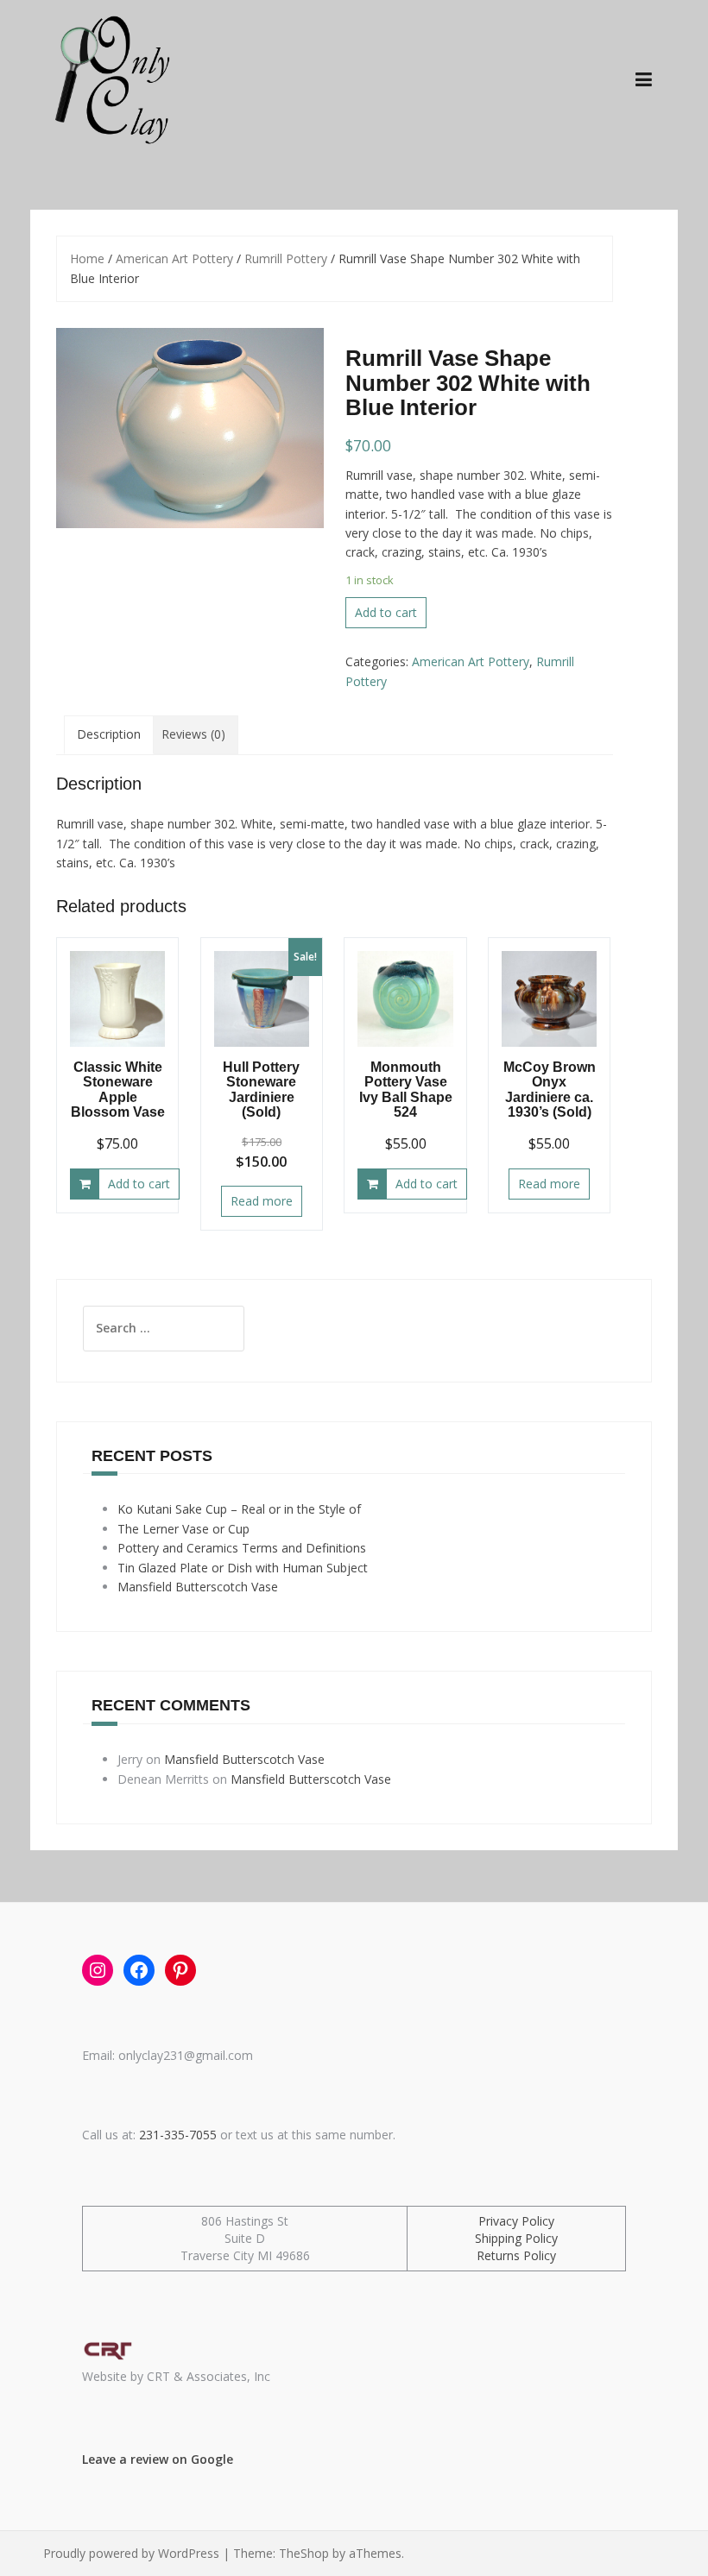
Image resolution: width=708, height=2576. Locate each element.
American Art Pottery (174, 258)
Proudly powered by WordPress (131, 2553)
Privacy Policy (516, 2221)
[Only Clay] (109, 77)
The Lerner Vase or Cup (183, 1529)
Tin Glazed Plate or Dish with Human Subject (243, 1568)
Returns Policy (516, 2255)
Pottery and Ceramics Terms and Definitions (242, 1548)
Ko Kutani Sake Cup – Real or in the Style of (239, 1509)
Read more (262, 1201)
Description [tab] (109, 734)
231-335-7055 (178, 2135)
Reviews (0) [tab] (193, 734)
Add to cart (386, 612)
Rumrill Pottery (286, 258)
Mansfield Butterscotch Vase (198, 1587)
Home (87, 258)
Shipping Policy (516, 2238)
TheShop (304, 2553)
